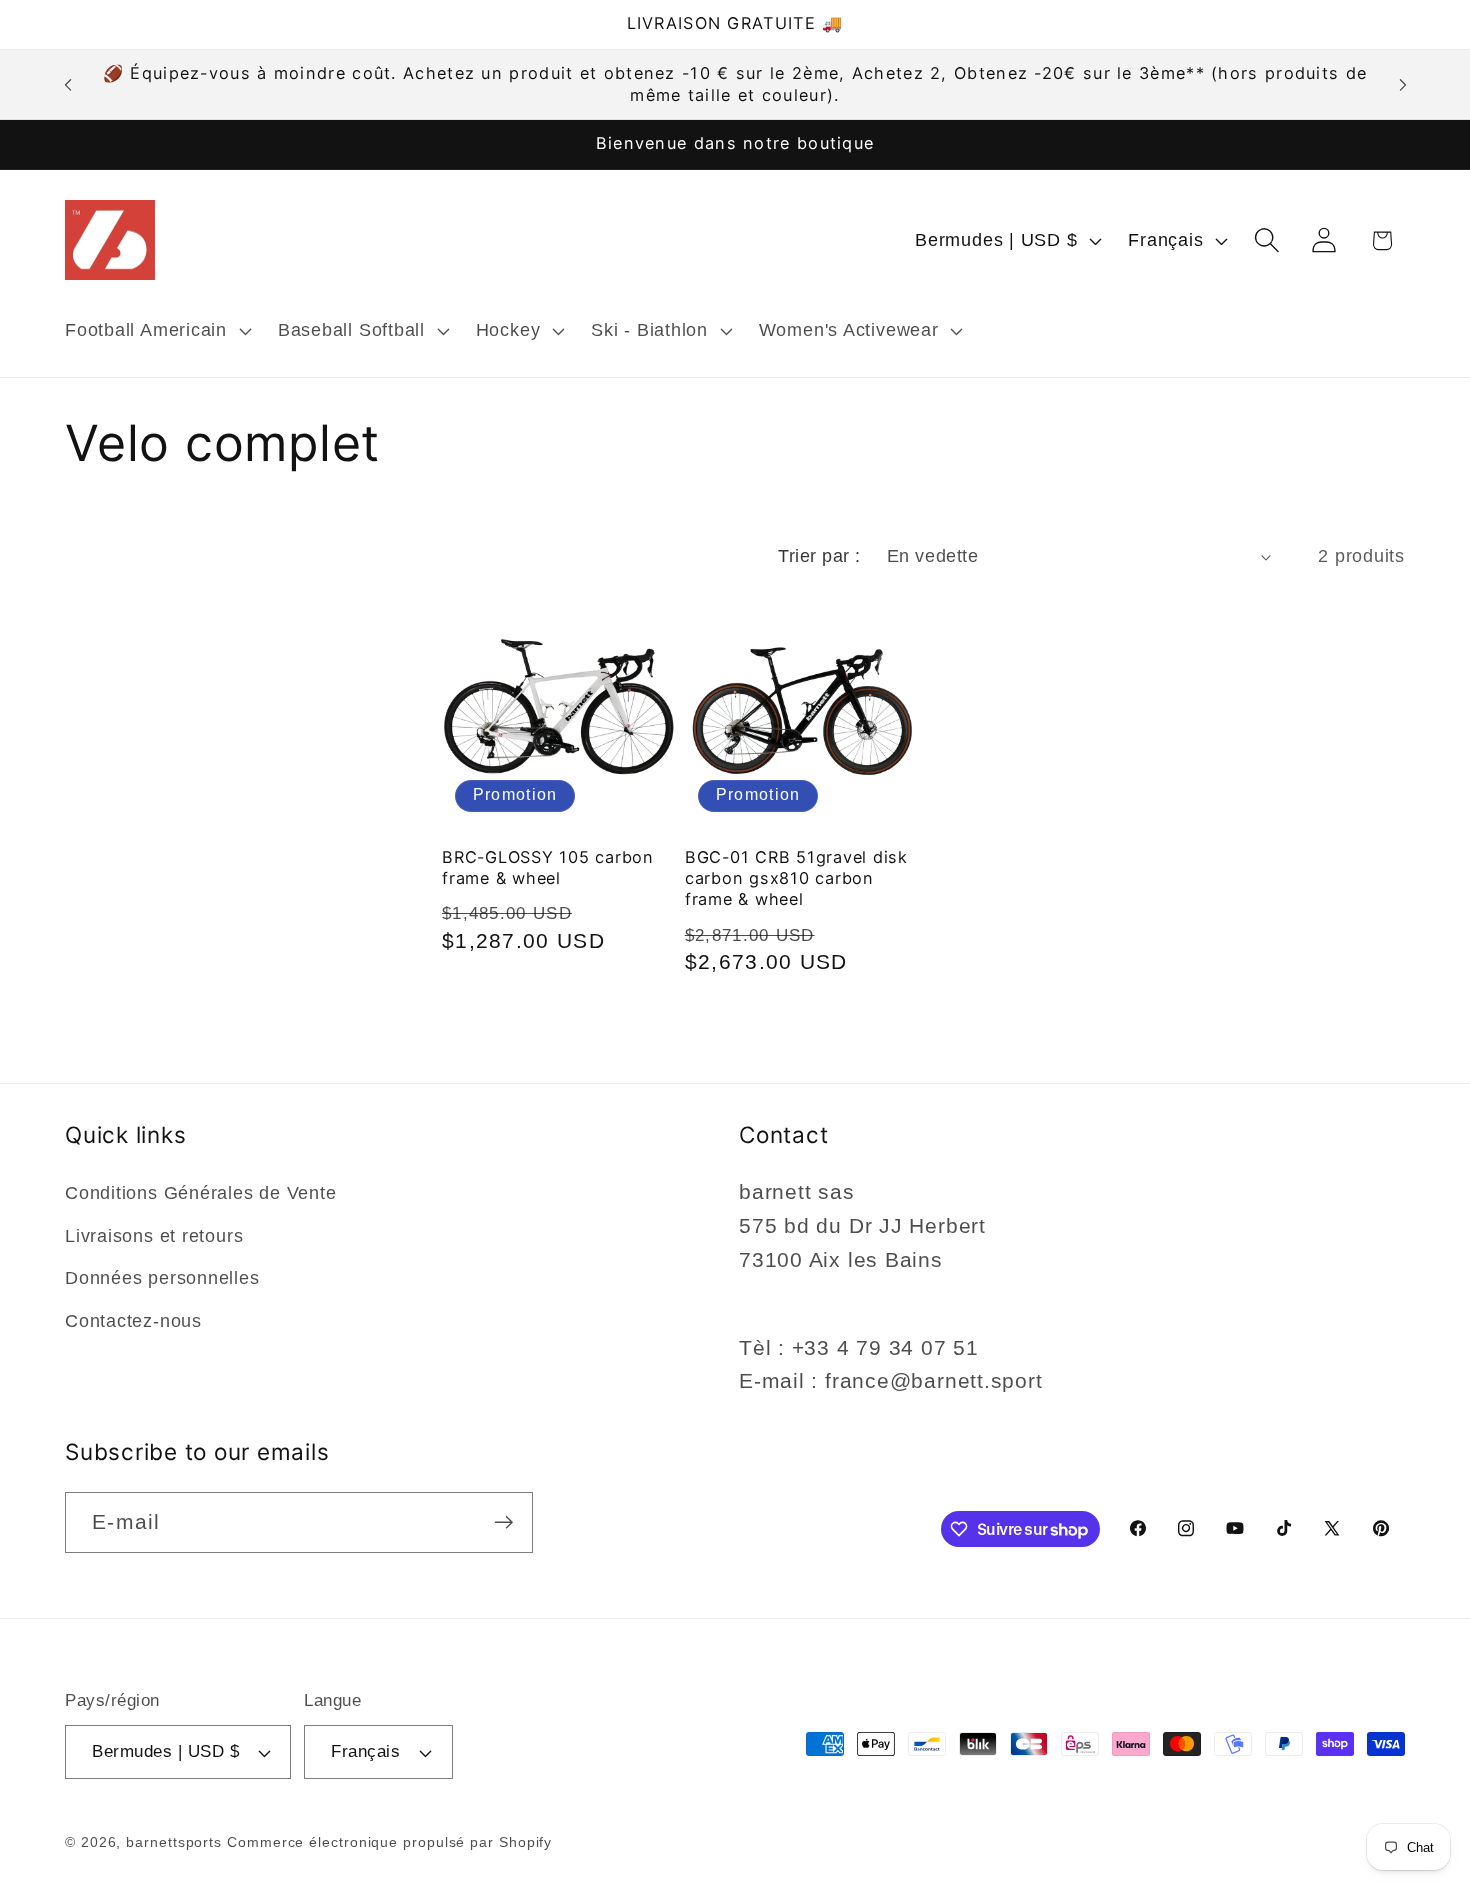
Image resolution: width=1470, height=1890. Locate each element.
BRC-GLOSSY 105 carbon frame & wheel (548, 867)
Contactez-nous (133, 1321)
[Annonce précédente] (68, 84)
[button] (155, 331)
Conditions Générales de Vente (201, 1194)
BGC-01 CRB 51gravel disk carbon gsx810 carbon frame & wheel (796, 878)
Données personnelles (162, 1278)
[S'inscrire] (503, 1522)
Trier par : (819, 556)
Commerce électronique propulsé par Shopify (389, 1842)
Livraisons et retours (154, 1236)
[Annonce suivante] (1403, 84)
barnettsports (174, 1842)
